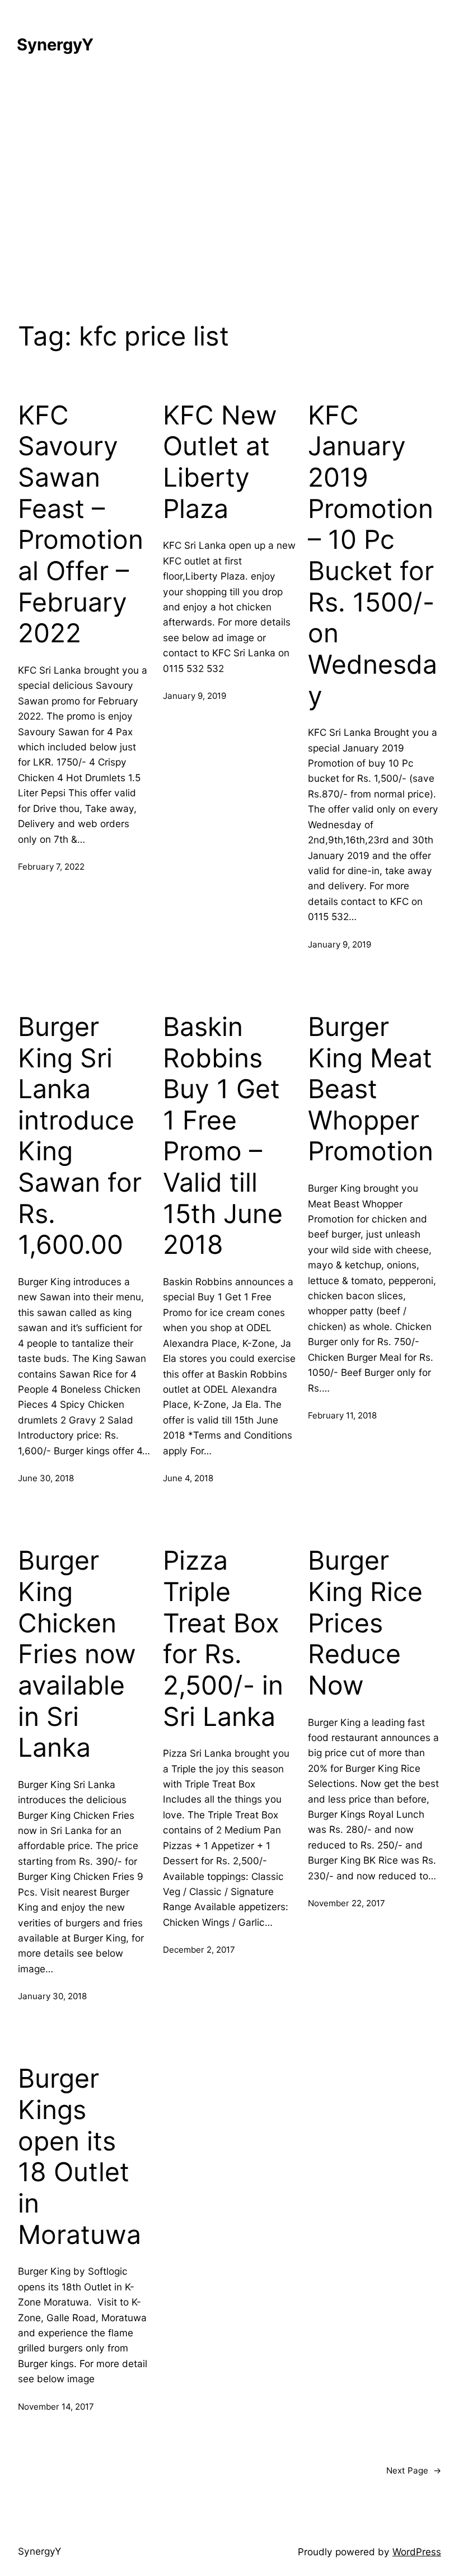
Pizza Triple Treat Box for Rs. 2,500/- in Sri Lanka (223, 1638)
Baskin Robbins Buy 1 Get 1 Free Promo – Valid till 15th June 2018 (223, 1136)
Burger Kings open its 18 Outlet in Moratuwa (79, 2156)
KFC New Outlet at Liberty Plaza (220, 462)
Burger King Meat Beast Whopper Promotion (371, 1089)
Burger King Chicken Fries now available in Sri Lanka (77, 1654)
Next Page (414, 2470)
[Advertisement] (230, 192)
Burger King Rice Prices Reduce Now (365, 1623)
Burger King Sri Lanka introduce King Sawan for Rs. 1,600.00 (80, 1136)
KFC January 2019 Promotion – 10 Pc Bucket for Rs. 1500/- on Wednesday (373, 556)
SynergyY (55, 45)
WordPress (417, 2552)
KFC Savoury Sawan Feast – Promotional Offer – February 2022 (81, 524)
